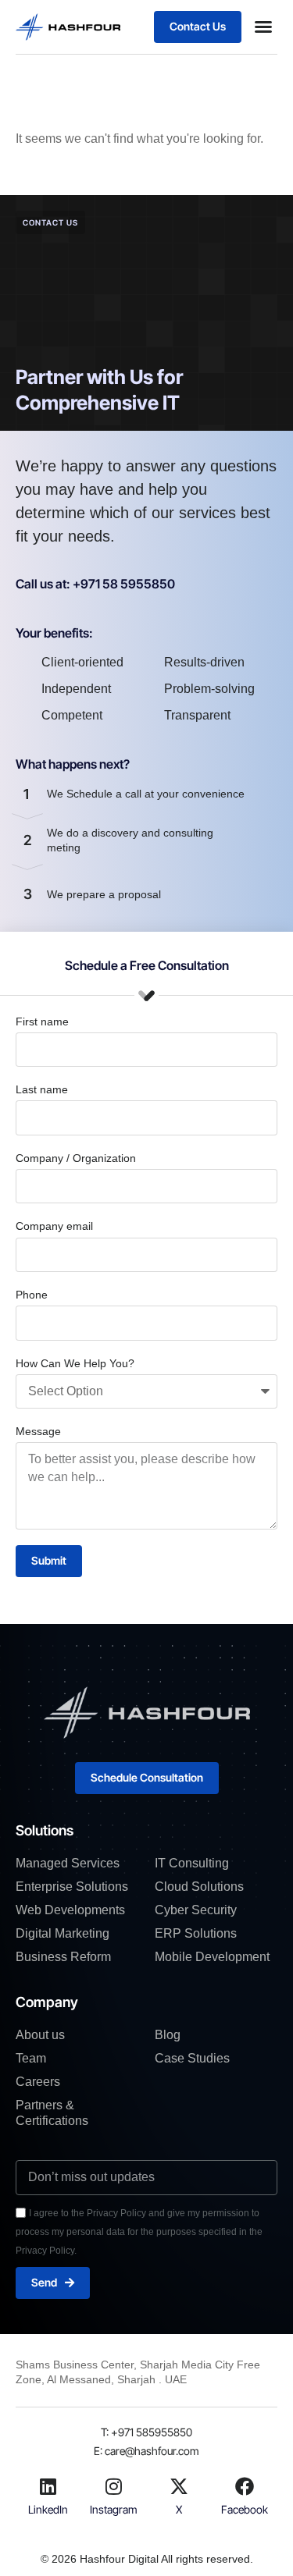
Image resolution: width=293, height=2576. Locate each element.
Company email (54, 1226)
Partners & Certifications (52, 2113)
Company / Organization (76, 1158)
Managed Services (68, 1863)
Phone (32, 1295)
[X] (179, 2486)
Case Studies (192, 2058)
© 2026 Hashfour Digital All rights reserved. (147, 2559)
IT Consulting (192, 1863)
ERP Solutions (196, 1933)
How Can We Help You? (75, 1363)
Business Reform (63, 1957)
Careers (38, 2082)
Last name (42, 1089)
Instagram (114, 2509)
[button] (263, 27)
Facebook (245, 2509)
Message (38, 1431)
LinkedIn (48, 2509)
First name (42, 1022)
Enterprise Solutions (72, 1887)
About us (40, 2035)
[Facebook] (245, 2486)
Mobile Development (212, 1957)
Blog (168, 2035)
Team (31, 2058)
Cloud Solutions (199, 1887)
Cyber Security (196, 1910)
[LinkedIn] (48, 2486)
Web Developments (70, 1910)
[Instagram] (114, 2486)
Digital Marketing (63, 1933)
